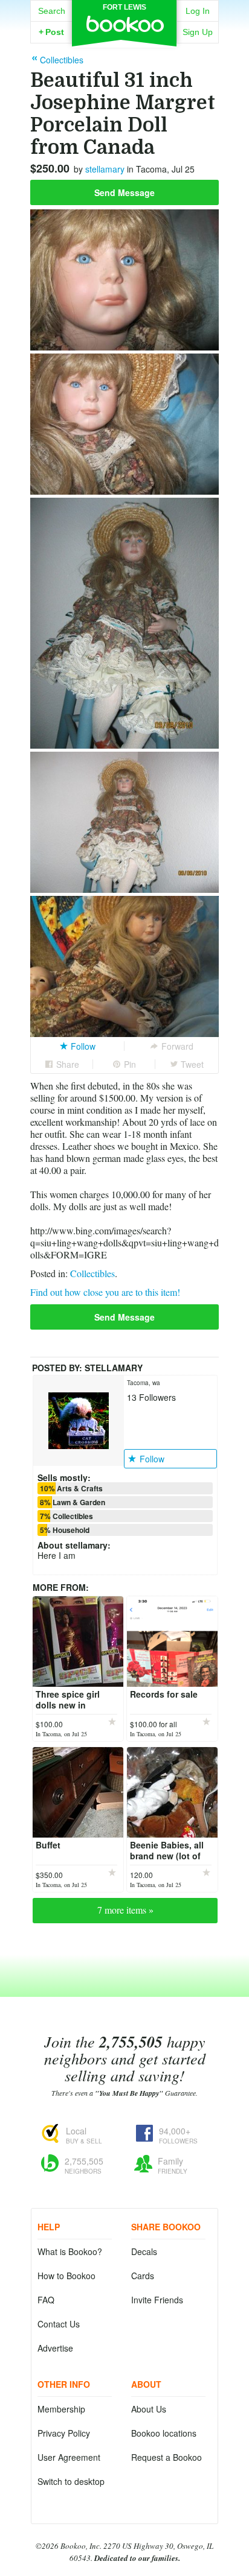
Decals (144, 2251)
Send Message (124, 192)
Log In (198, 11)
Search (52, 11)
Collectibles (92, 1273)
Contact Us (59, 2324)
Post (51, 32)
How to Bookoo (66, 2276)
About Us (149, 2409)
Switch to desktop (71, 2481)
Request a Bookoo (167, 2457)
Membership (61, 2409)
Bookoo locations (164, 2433)
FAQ (46, 2300)
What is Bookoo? (70, 2251)
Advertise (55, 2348)
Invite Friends (157, 2300)
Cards (143, 2276)
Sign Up (198, 32)
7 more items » (125, 1910)
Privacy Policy (64, 2433)
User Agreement (69, 2457)
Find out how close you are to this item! (105, 1292)
